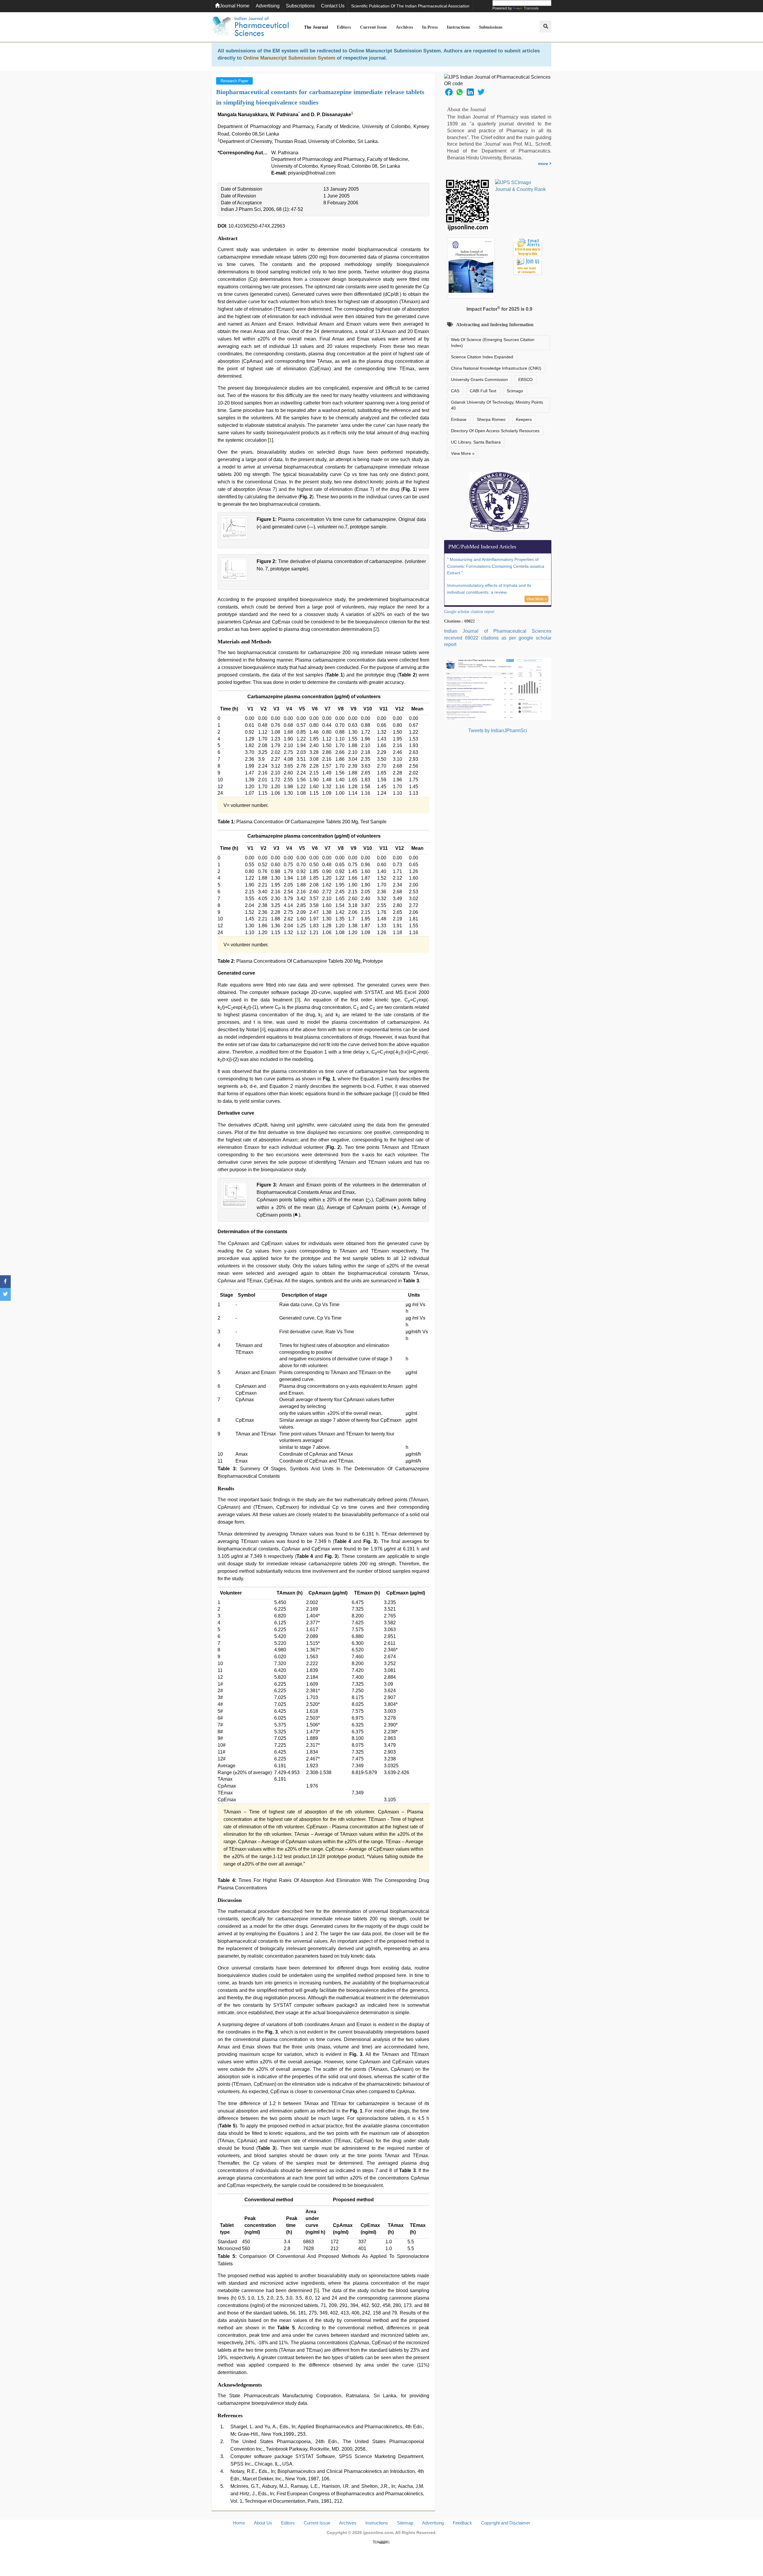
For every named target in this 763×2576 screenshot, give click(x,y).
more (544, 164)
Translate (531, 8)
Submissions (491, 27)
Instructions (458, 27)
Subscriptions (300, 6)
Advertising (268, 6)
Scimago (515, 391)
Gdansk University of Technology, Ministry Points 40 (497, 405)
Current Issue (373, 27)
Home (239, 2523)
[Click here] (381, 2542)
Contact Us (333, 6)
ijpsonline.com (378, 2533)
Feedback (462, 2523)
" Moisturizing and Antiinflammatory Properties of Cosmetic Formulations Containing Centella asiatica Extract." (496, 566)
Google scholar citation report (469, 612)
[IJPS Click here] (498, 689)
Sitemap (405, 2523)
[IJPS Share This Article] (449, 92)
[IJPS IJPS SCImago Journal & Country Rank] (521, 186)
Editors (344, 27)
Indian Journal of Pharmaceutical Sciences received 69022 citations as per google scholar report (498, 638)
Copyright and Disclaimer (506, 2523)
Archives (404, 27)
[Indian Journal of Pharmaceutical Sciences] (250, 27)
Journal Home (235, 6)
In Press (430, 27)
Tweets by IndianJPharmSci (498, 731)
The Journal (316, 27)
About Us (263, 2523)
